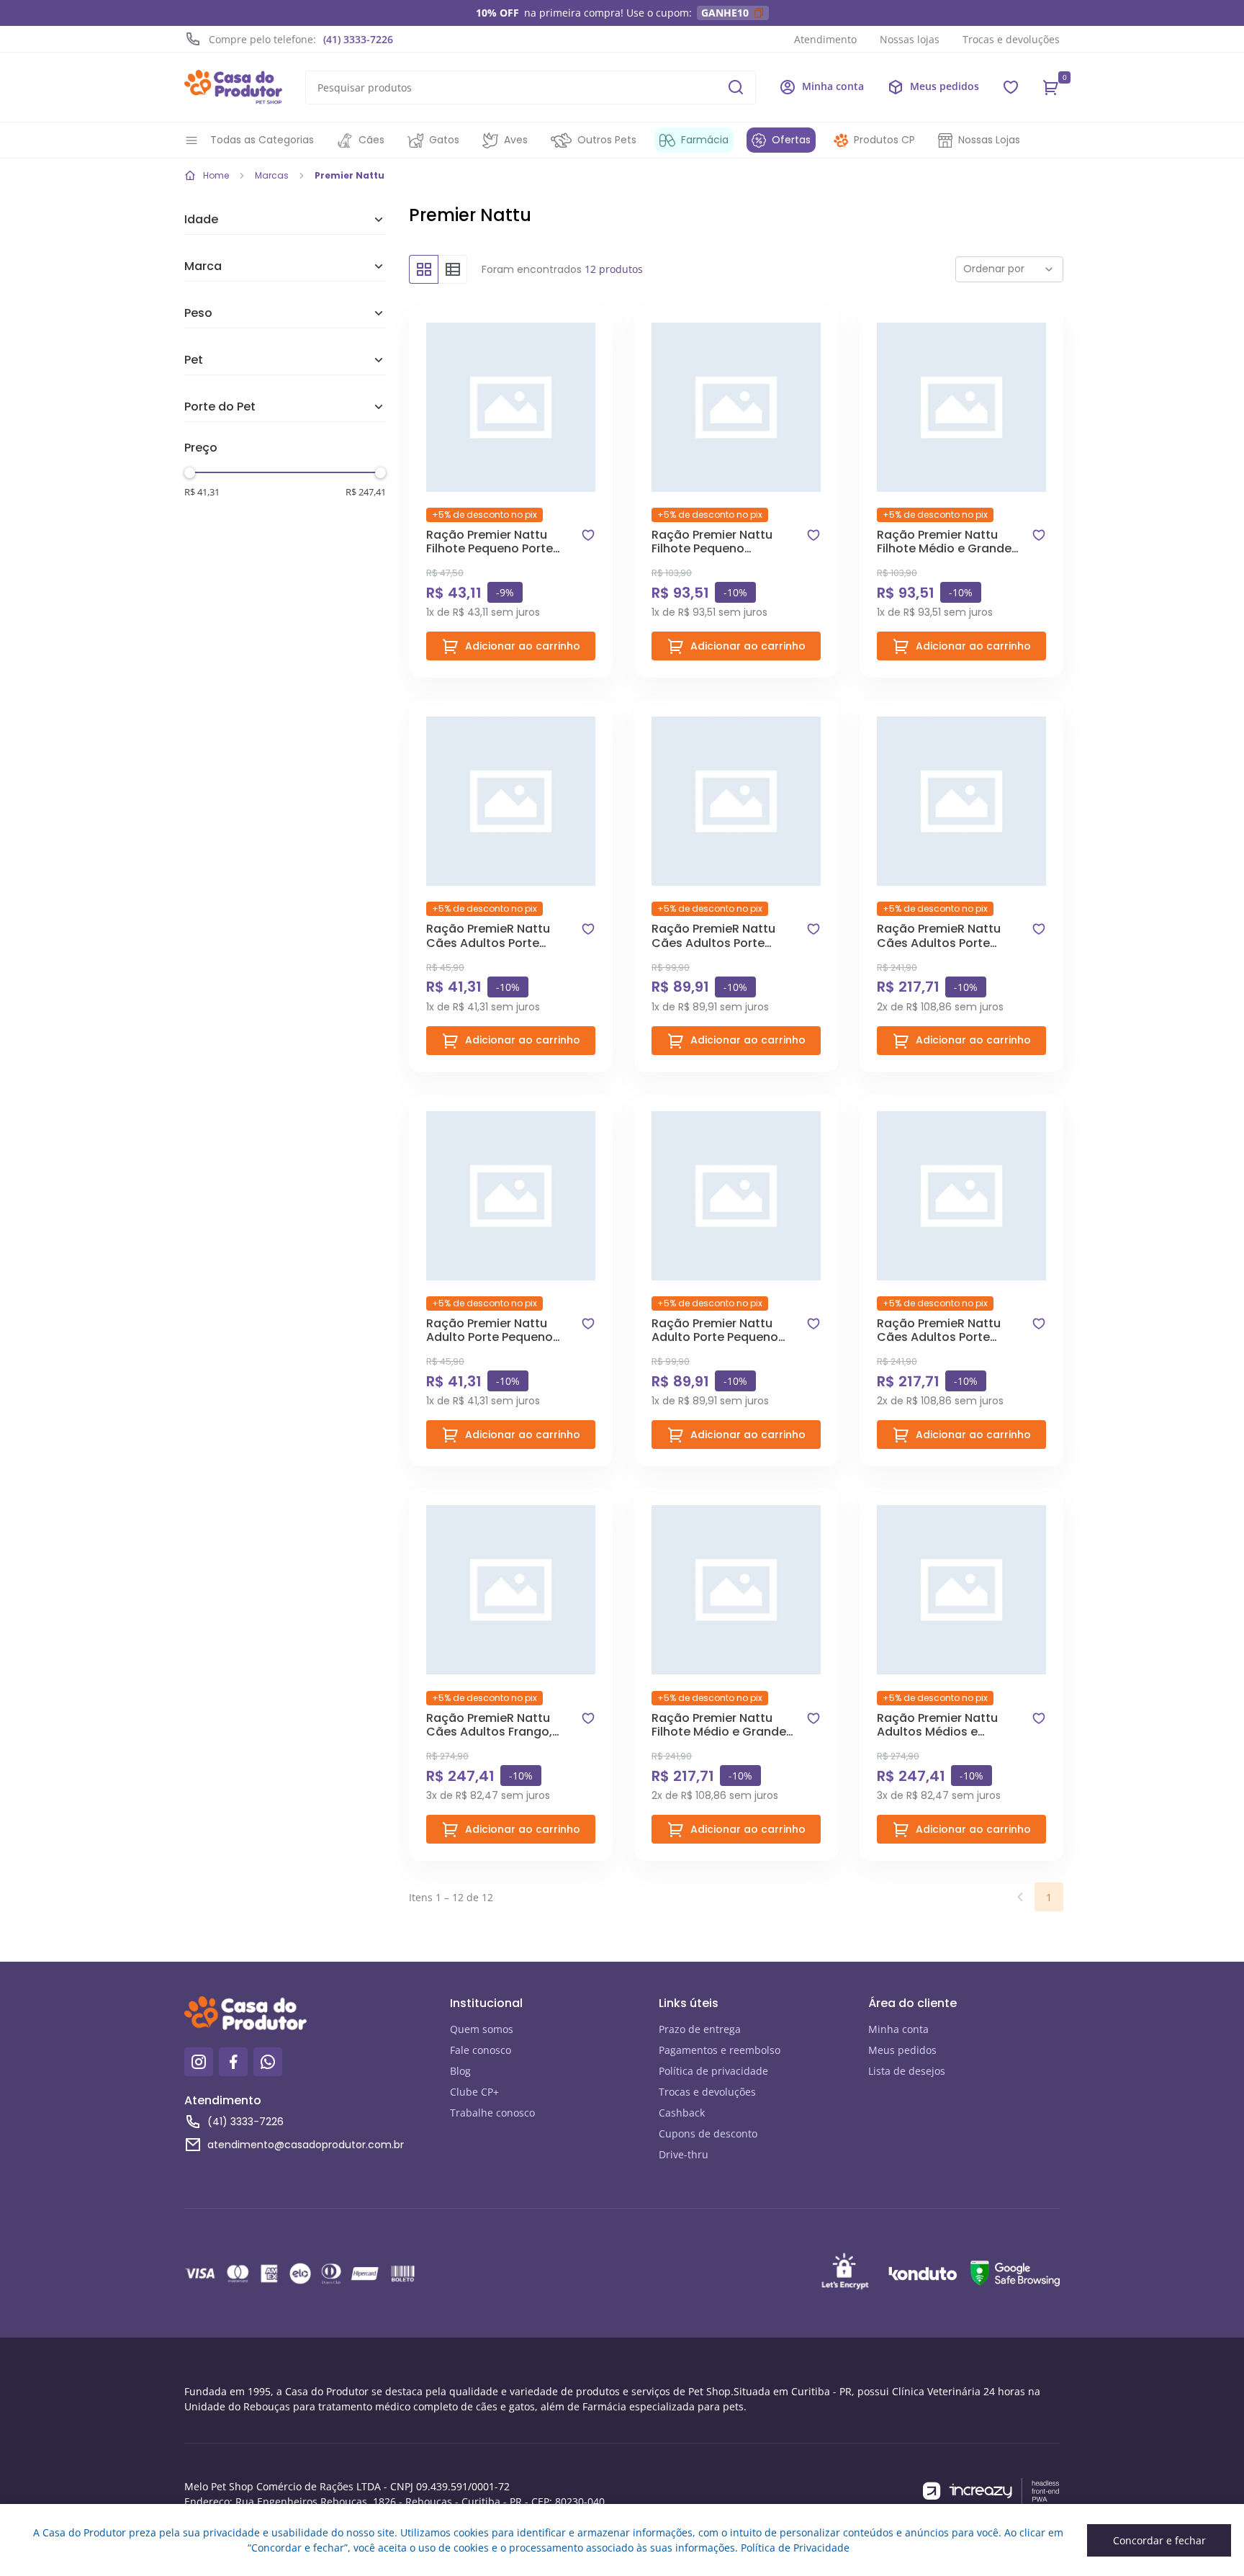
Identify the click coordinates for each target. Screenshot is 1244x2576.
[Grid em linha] (453, 269)
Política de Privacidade (795, 2548)
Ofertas (791, 140)
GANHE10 (725, 13)
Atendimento (825, 39)
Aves (516, 140)
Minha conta (898, 2029)
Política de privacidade (713, 2071)
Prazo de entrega (700, 2029)
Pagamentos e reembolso (720, 2050)
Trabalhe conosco (492, 2113)
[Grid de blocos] (423, 269)
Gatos (444, 140)
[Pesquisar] (736, 87)
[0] (1051, 87)
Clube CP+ (474, 2092)
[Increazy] (991, 2491)
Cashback (682, 2113)
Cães (371, 140)
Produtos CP (884, 140)
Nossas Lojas (989, 140)
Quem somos (482, 2029)
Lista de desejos (907, 2071)
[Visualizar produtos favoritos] (1011, 87)
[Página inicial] (233, 87)
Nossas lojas (910, 39)
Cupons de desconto (708, 2133)
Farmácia (705, 140)
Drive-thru (684, 2154)
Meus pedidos (902, 2050)
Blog (460, 2071)
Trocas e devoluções (1011, 39)
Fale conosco (481, 2050)
